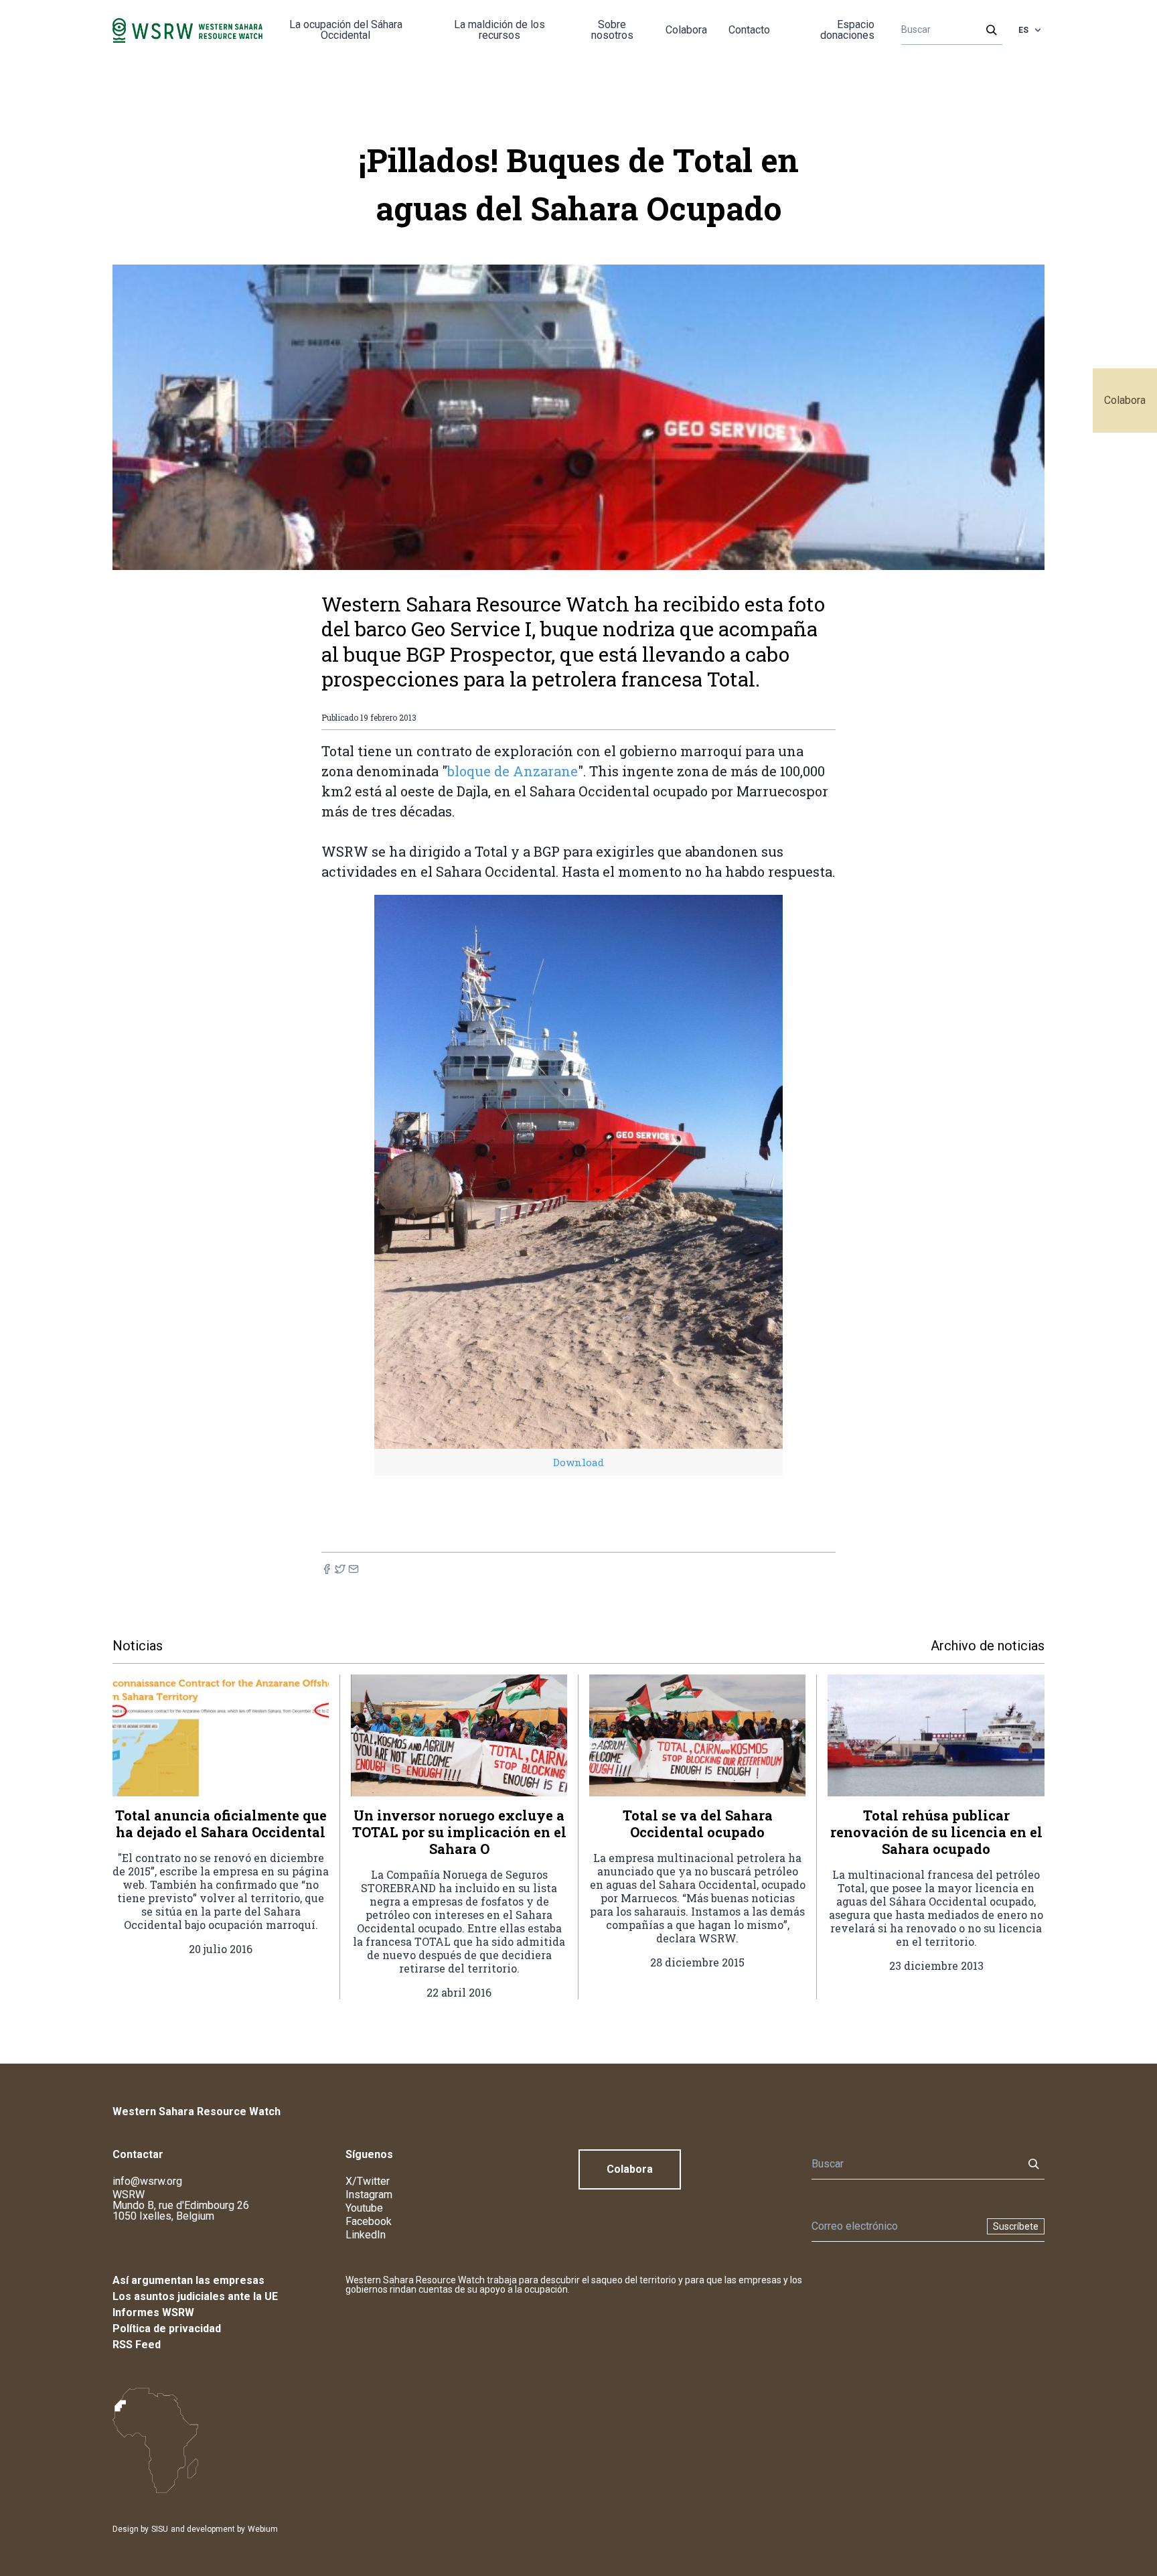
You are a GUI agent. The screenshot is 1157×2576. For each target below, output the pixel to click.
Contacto (749, 30)
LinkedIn (366, 2235)
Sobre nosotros (612, 30)
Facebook (369, 2221)
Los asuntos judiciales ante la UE (195, 2296)
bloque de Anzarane (513, 771)
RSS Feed (137, 2345)
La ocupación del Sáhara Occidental (346, 30)
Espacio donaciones (847, 30)
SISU (160, 2529)
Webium (263, 2529)
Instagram (369, 2195)
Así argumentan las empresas (188, 2280)
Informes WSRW (153, 2312)
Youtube (364, 2208)
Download (578, 1462)
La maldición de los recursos (499, 30)
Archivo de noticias (988, 1646)
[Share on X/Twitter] (340, 1569)
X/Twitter (368, 2181)
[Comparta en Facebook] (327, 1569)
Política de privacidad (167, 2329)
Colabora (1125, 400)
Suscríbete (1016, 2226)
